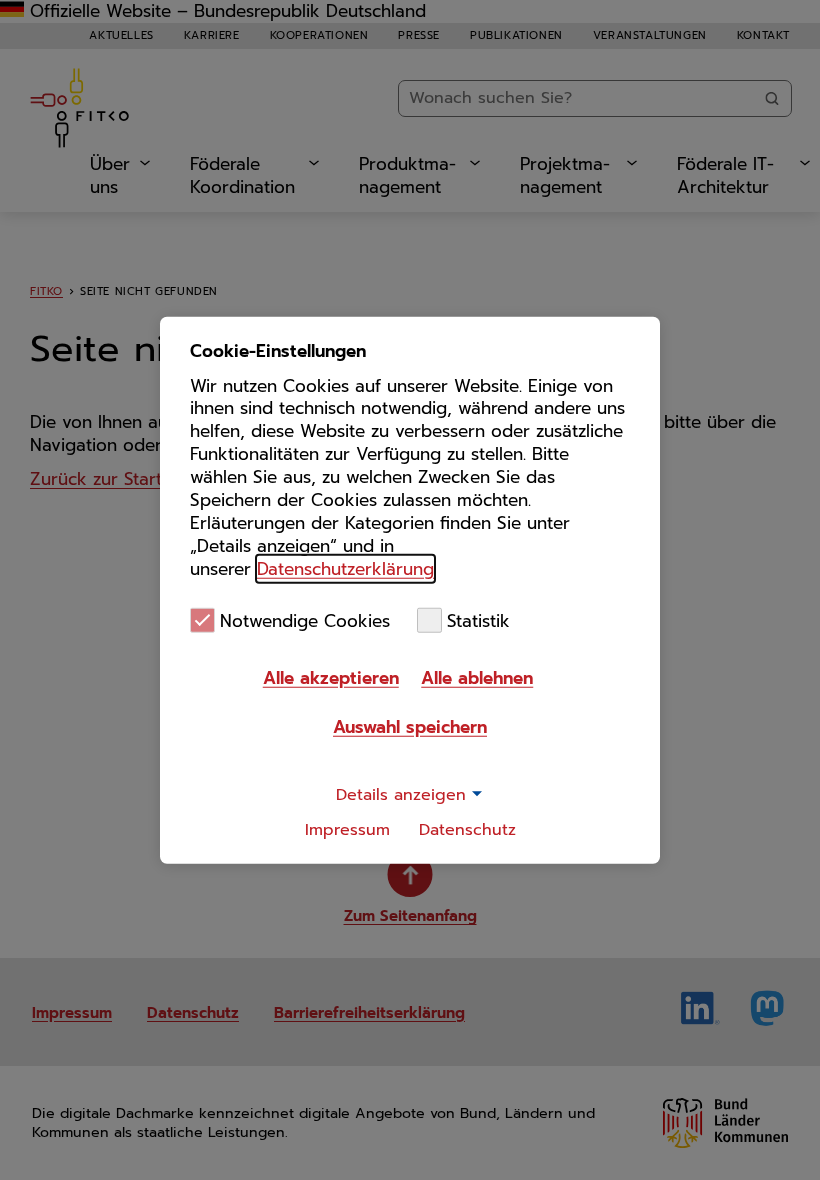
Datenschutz (467, 830)
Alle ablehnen (477, 678)
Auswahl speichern (410, 727)
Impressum (347, 830)
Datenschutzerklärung (345, 569)
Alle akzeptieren (331, 678)
